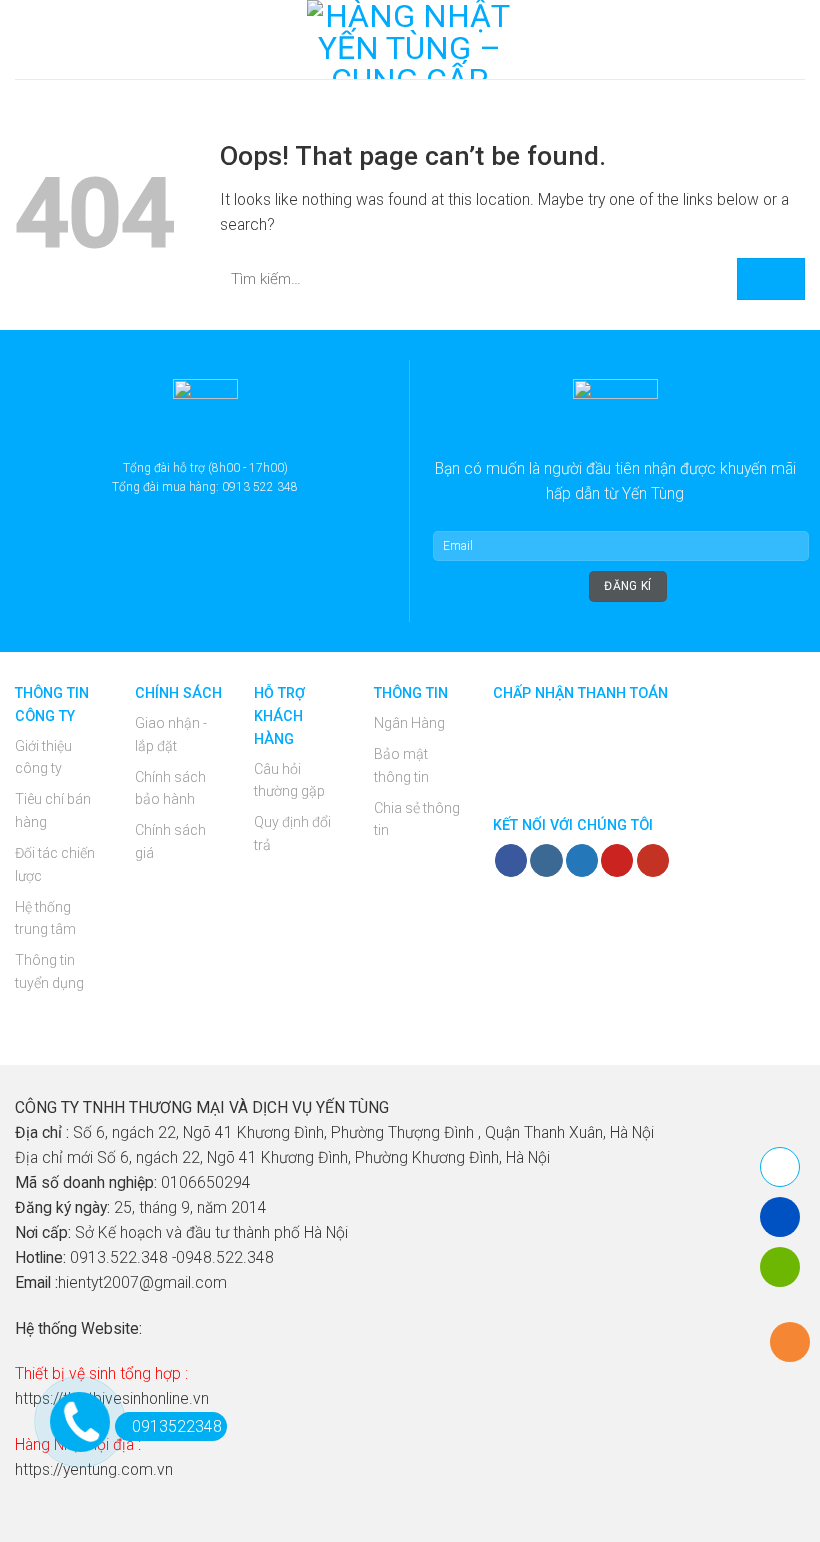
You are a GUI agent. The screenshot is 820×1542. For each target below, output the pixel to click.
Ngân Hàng (409, 723)
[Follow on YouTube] (653, 860)
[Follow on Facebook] (511, 860)
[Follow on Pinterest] (617, 860)
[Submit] (771, 279)
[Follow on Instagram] (546, 860)
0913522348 (177, 1426)
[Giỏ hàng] (795, 40)
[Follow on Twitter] (582, 860)
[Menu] (27, 39)
